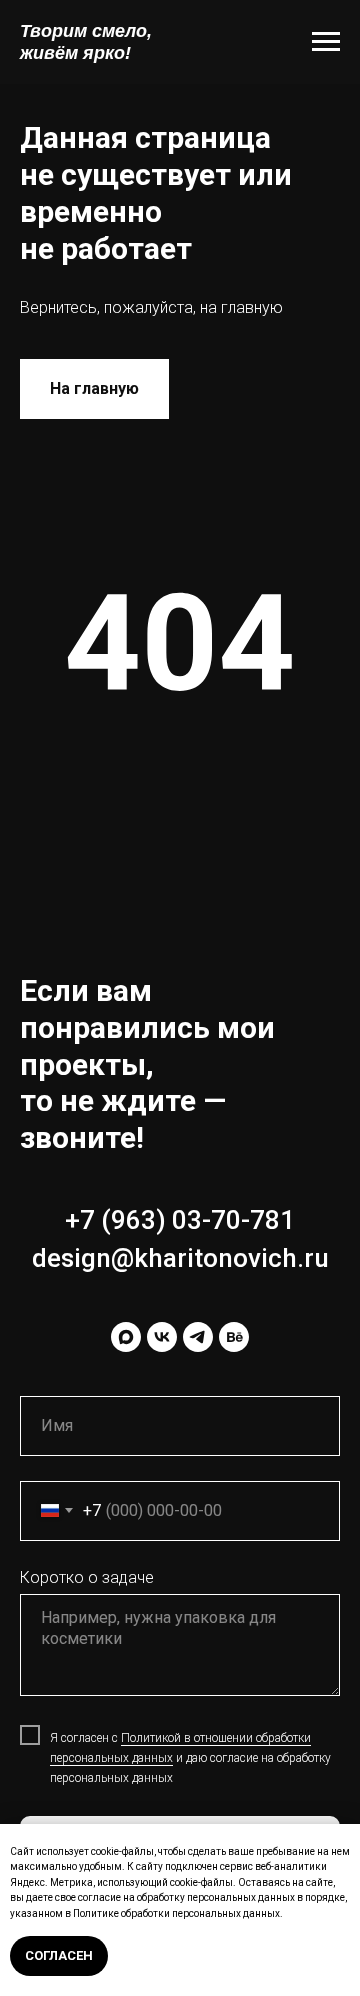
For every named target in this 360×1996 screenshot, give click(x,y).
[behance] (234, 1337)
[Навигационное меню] (326, 42)
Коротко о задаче (87, 1577)
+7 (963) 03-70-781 (180, 1220)
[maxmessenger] (126, 1337)
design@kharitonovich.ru (180, 1258)
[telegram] (198, 1337)
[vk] (162, 1337)
